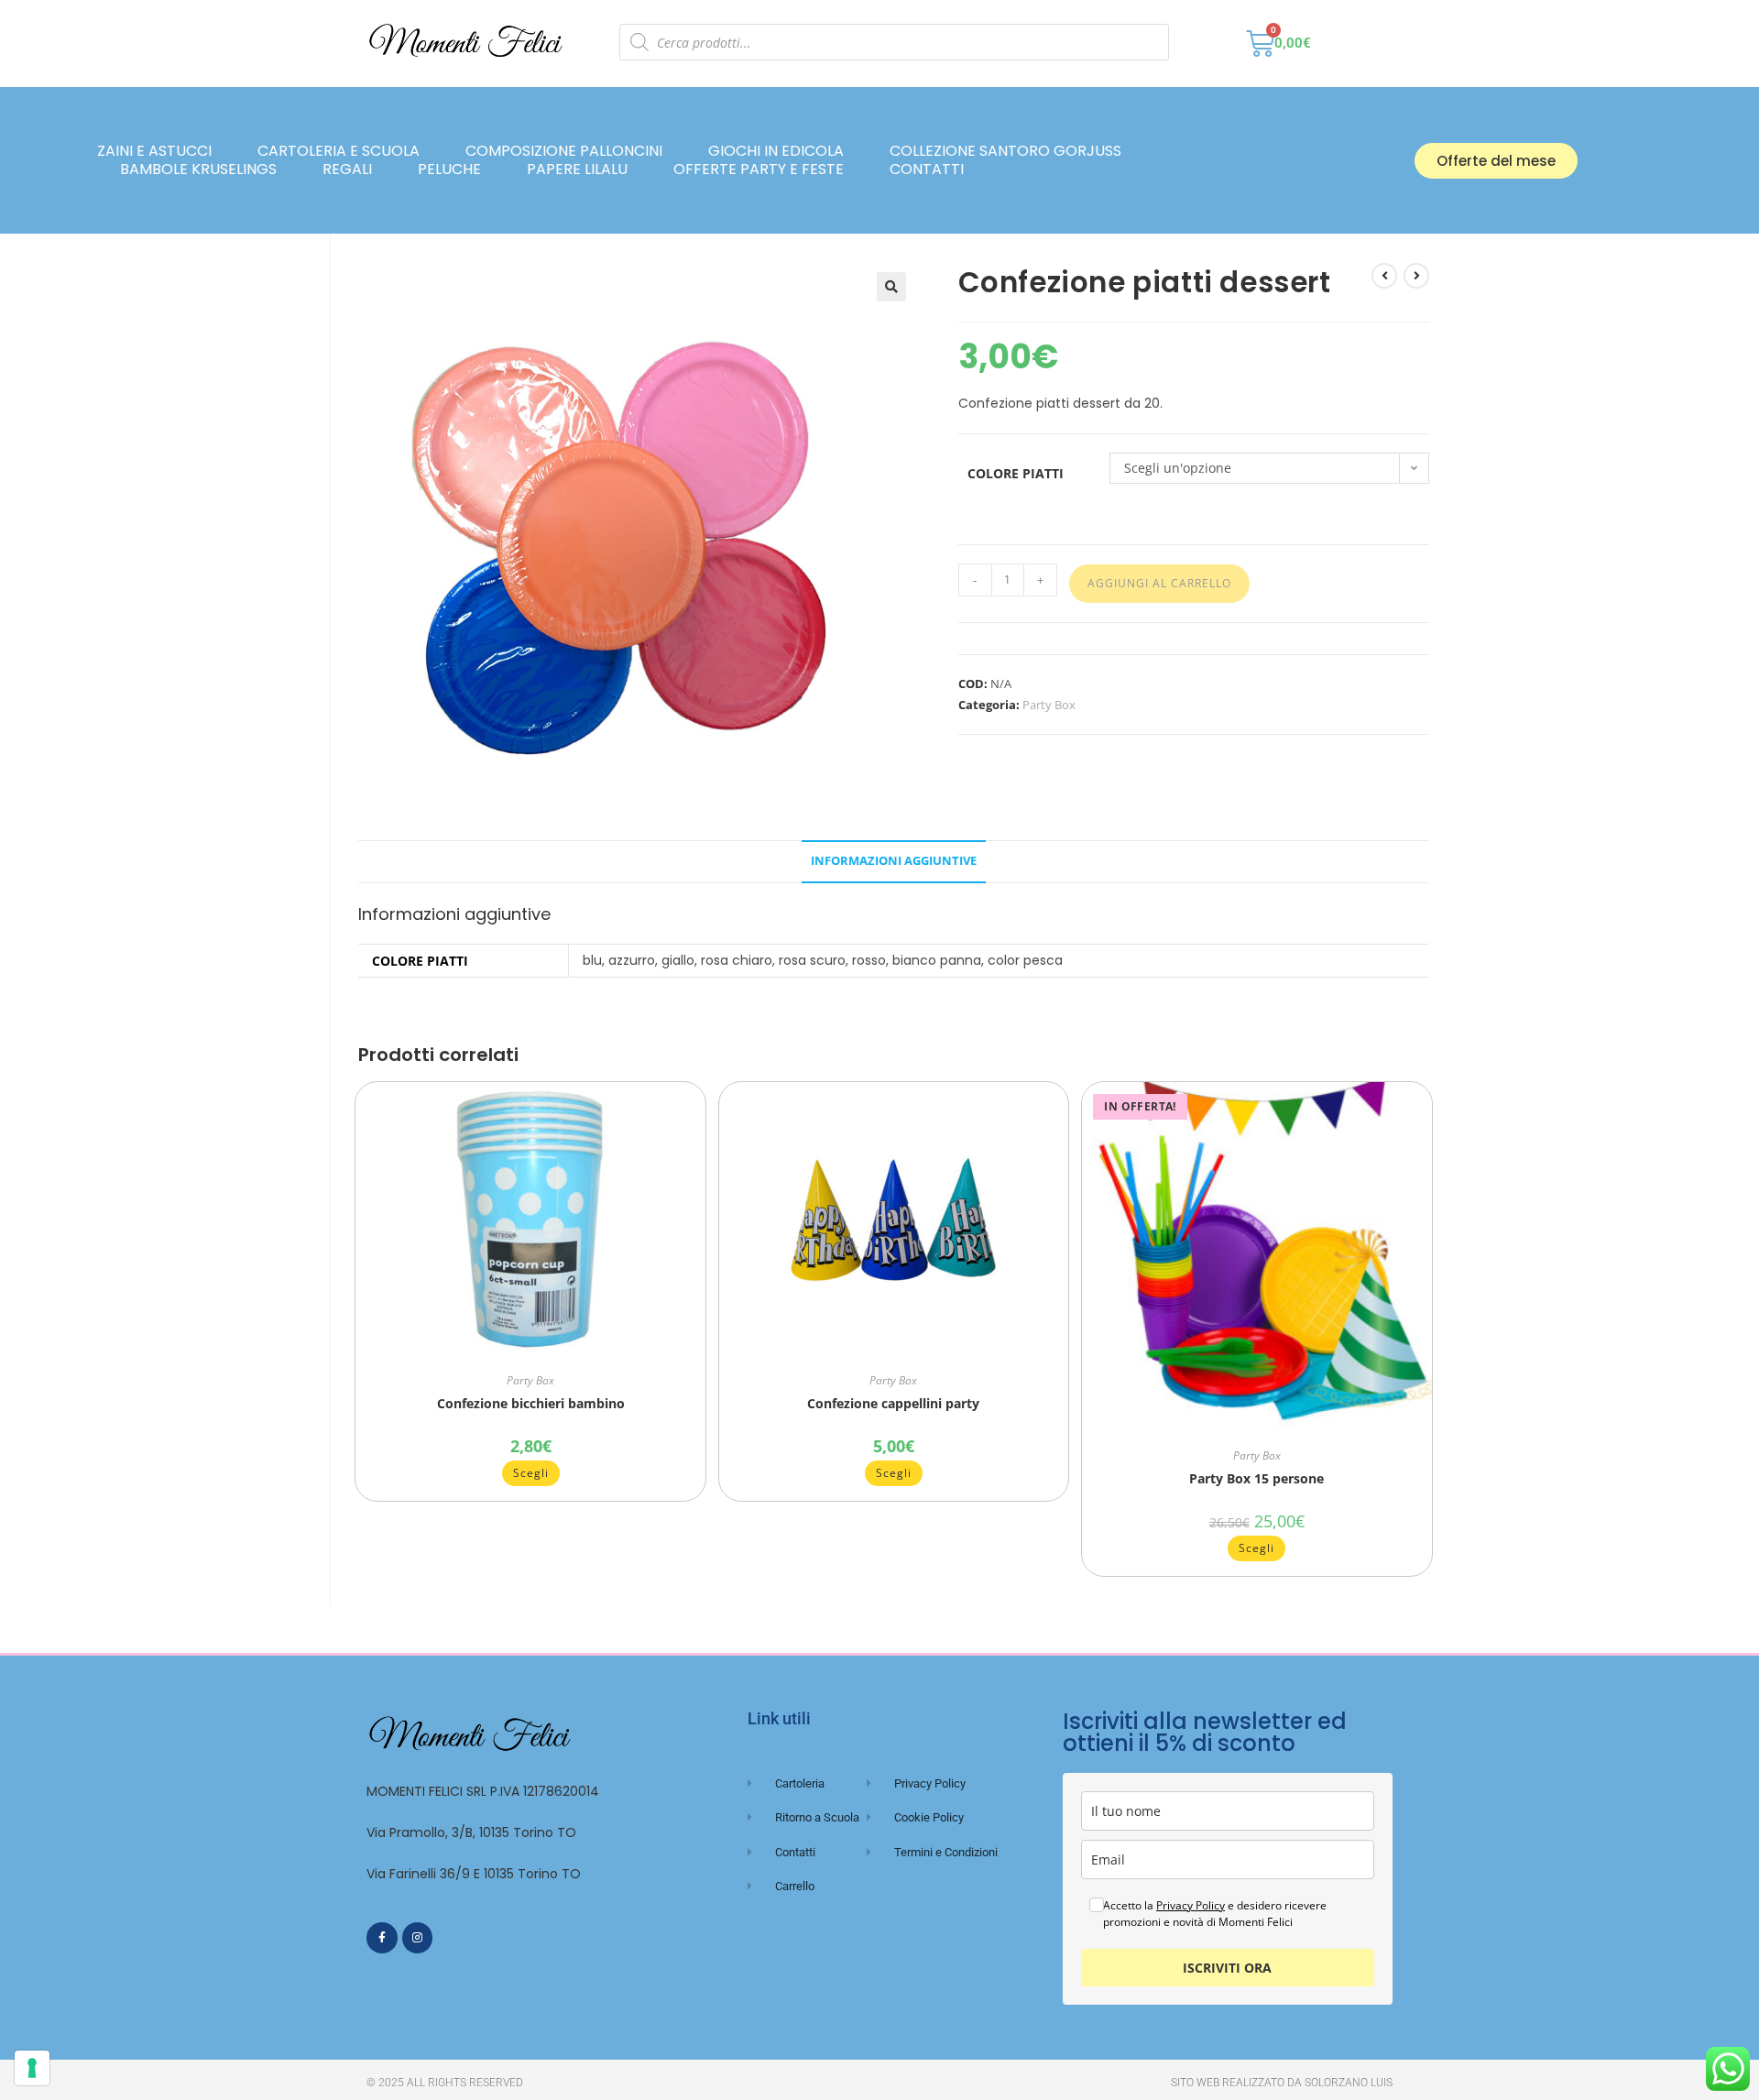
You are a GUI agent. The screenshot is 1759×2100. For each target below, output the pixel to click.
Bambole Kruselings (198, 170)
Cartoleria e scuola (339, 151)
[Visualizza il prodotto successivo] (1416, 276)
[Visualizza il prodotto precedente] (1384, 276)
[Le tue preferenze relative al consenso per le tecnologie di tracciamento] (32, 2068)
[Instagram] (418, 1938)
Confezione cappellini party (893, 1403)
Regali (347, 170)
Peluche (449, 170)
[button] (891, 287)
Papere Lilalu (577, 170)
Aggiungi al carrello (1159, 583)
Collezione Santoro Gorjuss (1005, 151)
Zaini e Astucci (154, 151)
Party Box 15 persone (1256, 1478)
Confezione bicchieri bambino (531, 1403)
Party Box (1049, 705)
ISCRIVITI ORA (1227, 1968)
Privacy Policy (1191, 1905)
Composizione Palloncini (564, 151)
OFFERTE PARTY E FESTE (759, 170)
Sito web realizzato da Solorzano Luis (1282, 2083)
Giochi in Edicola (776, 151)
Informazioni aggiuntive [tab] (894, 861)
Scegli (531, 1473)
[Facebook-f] (382, 1938)
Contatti (927, 170)
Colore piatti (1016, 473)
